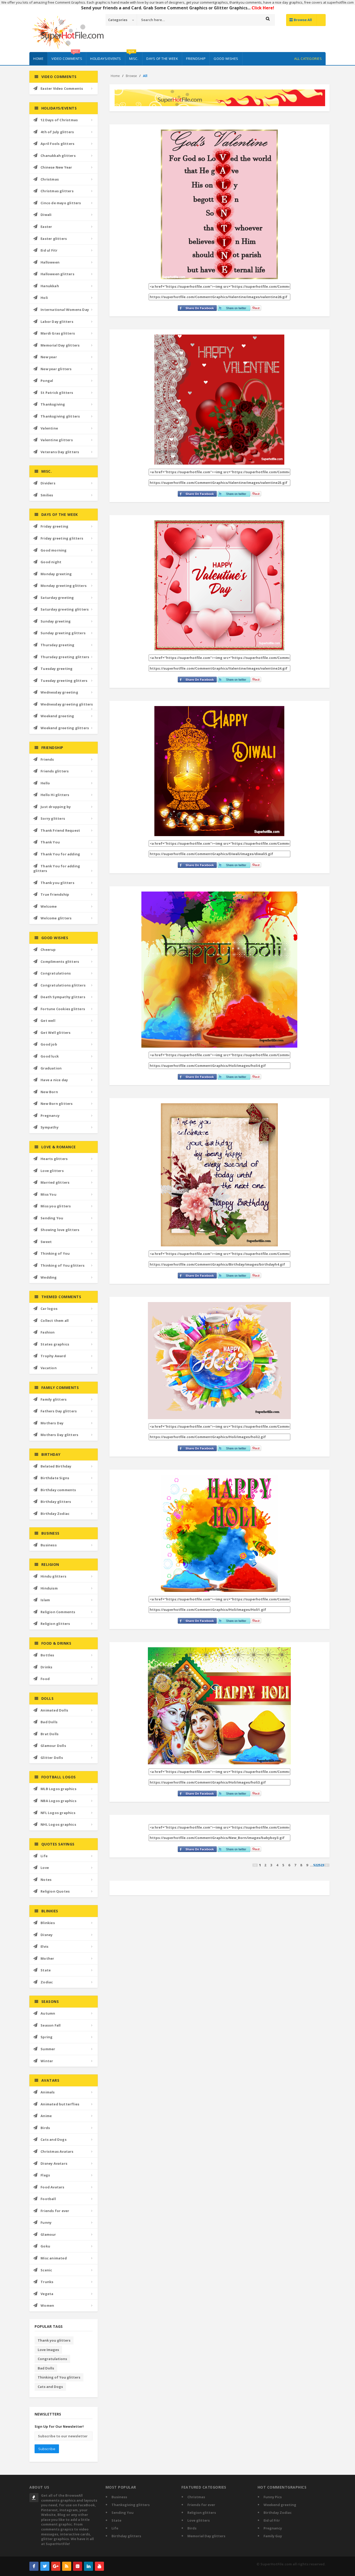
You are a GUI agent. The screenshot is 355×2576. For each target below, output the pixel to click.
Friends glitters (55, 771)
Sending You (52, 1218)
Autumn (48, 2013)
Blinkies (48, 1923)
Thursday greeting (57, 645)
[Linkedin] (88, 2566)
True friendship (55, 894)
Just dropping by (56, 807)
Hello (45, 783)
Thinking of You (55, 1253)
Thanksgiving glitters (60, 416)
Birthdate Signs (55, 1478)
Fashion (48, 1332)
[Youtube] (99, 2566)
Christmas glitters (57, 191)
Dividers (48, 483)
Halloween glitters (57, 274)
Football (48, 2199)
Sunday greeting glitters (63, 633)
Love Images (48, 2350)
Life (44, 1856)
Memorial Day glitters (60, 345)
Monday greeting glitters (64, 586)
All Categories (308, 59)
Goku (45, 2246)
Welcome (49, 906)
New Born (49, 1092)
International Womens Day (65, 310)
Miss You (48, 1194)
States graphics (55, 1344)
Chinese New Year (56, 167)
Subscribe (47, 2449)
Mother (47, 1958)
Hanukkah (50, 286)
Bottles (47, 1655)
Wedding (49, 1277)
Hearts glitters (54, 1159)
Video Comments (67, 56)
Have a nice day (54, 1080)
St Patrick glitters (57, 393)
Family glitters (54, 1399)
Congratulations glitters (63, 985)
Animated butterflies (60, 2104)
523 (321, 1865)
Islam (45, 1600)
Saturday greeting (57, 598)
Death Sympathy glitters (63, 997)
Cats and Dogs (54, 2139)
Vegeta (47, 2294)
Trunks (47, 2282)
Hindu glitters (53, 1576)
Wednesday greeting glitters (67, 704)
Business (49, 1545)
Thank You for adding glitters (57, 869)
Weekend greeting (57, 716)
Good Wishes (226, 59)
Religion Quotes (55, 1891)
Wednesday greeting (59, 692)
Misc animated (54, 2258)
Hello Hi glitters (55, 795)
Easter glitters (54, 239)
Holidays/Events (106, 59)
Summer (48, 2049)
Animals (48, 2092)
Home (38, 59)
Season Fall (51, 2025)
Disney (47, 1935)
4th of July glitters (57, 132)
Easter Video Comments (62, 88)
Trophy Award (53, 1356)
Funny (46, 2222)
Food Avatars (52, 2187)
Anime (46, 2116)
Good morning (54, 550)
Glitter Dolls (52, 1758)
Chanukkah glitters (58, 156)
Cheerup (48, 950)
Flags (45, 2175)
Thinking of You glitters (63, 1265)
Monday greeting (56, 574)
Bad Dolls (49, 1722)
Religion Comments (58, 1612)
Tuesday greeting (57, 669)
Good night (51, 562)
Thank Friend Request (60, 830)
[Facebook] (34, 2566)
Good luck (50, 1056)
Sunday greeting (56, 621)
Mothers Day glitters (59, 1435)
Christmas (50, 179)
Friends (47, 759)
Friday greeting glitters (62, 538)
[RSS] (67, 2566)
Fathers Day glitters (59, 1411)
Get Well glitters (55, 1033)
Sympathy (50, 1127)
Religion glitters (55, 1624)
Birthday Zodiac (55, 1514)
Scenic (46, 2270)
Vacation (49, 1368)
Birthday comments (58, 1490)
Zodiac (47, 1982)
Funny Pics (273, 2497)
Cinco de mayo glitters (61, 203)
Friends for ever (55, 2211)
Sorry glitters (53, 818)
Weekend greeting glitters (65, 728)
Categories (118, 20)
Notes (46, 1880)
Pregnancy (50, 1116)
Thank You (50, 842)
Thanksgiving (53, 404)
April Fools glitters (57, 144)
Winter (47, 2061)
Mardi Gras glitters (58, 333)
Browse (131, 76)
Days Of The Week (162, 59)
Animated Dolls (54, 1710)
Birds (45, 2128)
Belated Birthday (56, 1466)
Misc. (133, 56)
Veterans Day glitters (60, 452)
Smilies (47, 495)
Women (47, 2305)
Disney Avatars (54, 2163)
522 (316, 1865)
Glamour (48, 2234)
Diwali (46, 215)
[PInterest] (78, 2566)
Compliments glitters (60, 962)
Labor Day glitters (57, 322)
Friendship (196, 59)
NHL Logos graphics (58, 1824)
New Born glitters (57, 1104)
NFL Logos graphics (58, 1813)
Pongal (47, 381)
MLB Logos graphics (58, 1789)
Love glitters (52, 1171)
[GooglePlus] (56, 2566)
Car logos (49, 1309)
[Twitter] (45, 2566)
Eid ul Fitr (49, 250)
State (46, 1970)
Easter (46, 227)
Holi (44, 298)
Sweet (46, 1242)
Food (45, 1679)
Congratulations (56, 973)
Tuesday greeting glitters (64, 681)
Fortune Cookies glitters (63, 1009)
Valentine (49, 428)
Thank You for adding (60, 854)
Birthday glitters (56, 1502)
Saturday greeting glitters (65, 609)
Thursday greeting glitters (65, 657)
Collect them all (55, 1321)
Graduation (51, 1068)
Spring (47, 2037)
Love (45, 1868)
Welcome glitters (56, 918)
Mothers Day (52, 1423)
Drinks (46, 1667)
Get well (48, 1021)
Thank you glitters (57, 883)
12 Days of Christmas (59, 120)
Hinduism (49, 1588)
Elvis (44, 1946)
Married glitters (55, 1182)
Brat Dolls (50, 1734)
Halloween (50, 262)
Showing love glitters (60, 1230)
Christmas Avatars (57, 2151)
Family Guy (273, 2536)
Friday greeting (54, 526)
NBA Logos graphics (58, 1801)
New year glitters (56, 369)
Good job (49, 1044)
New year (49, 357)
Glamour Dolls (53, 1746)
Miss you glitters (56, 1206)
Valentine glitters (57, 440)
